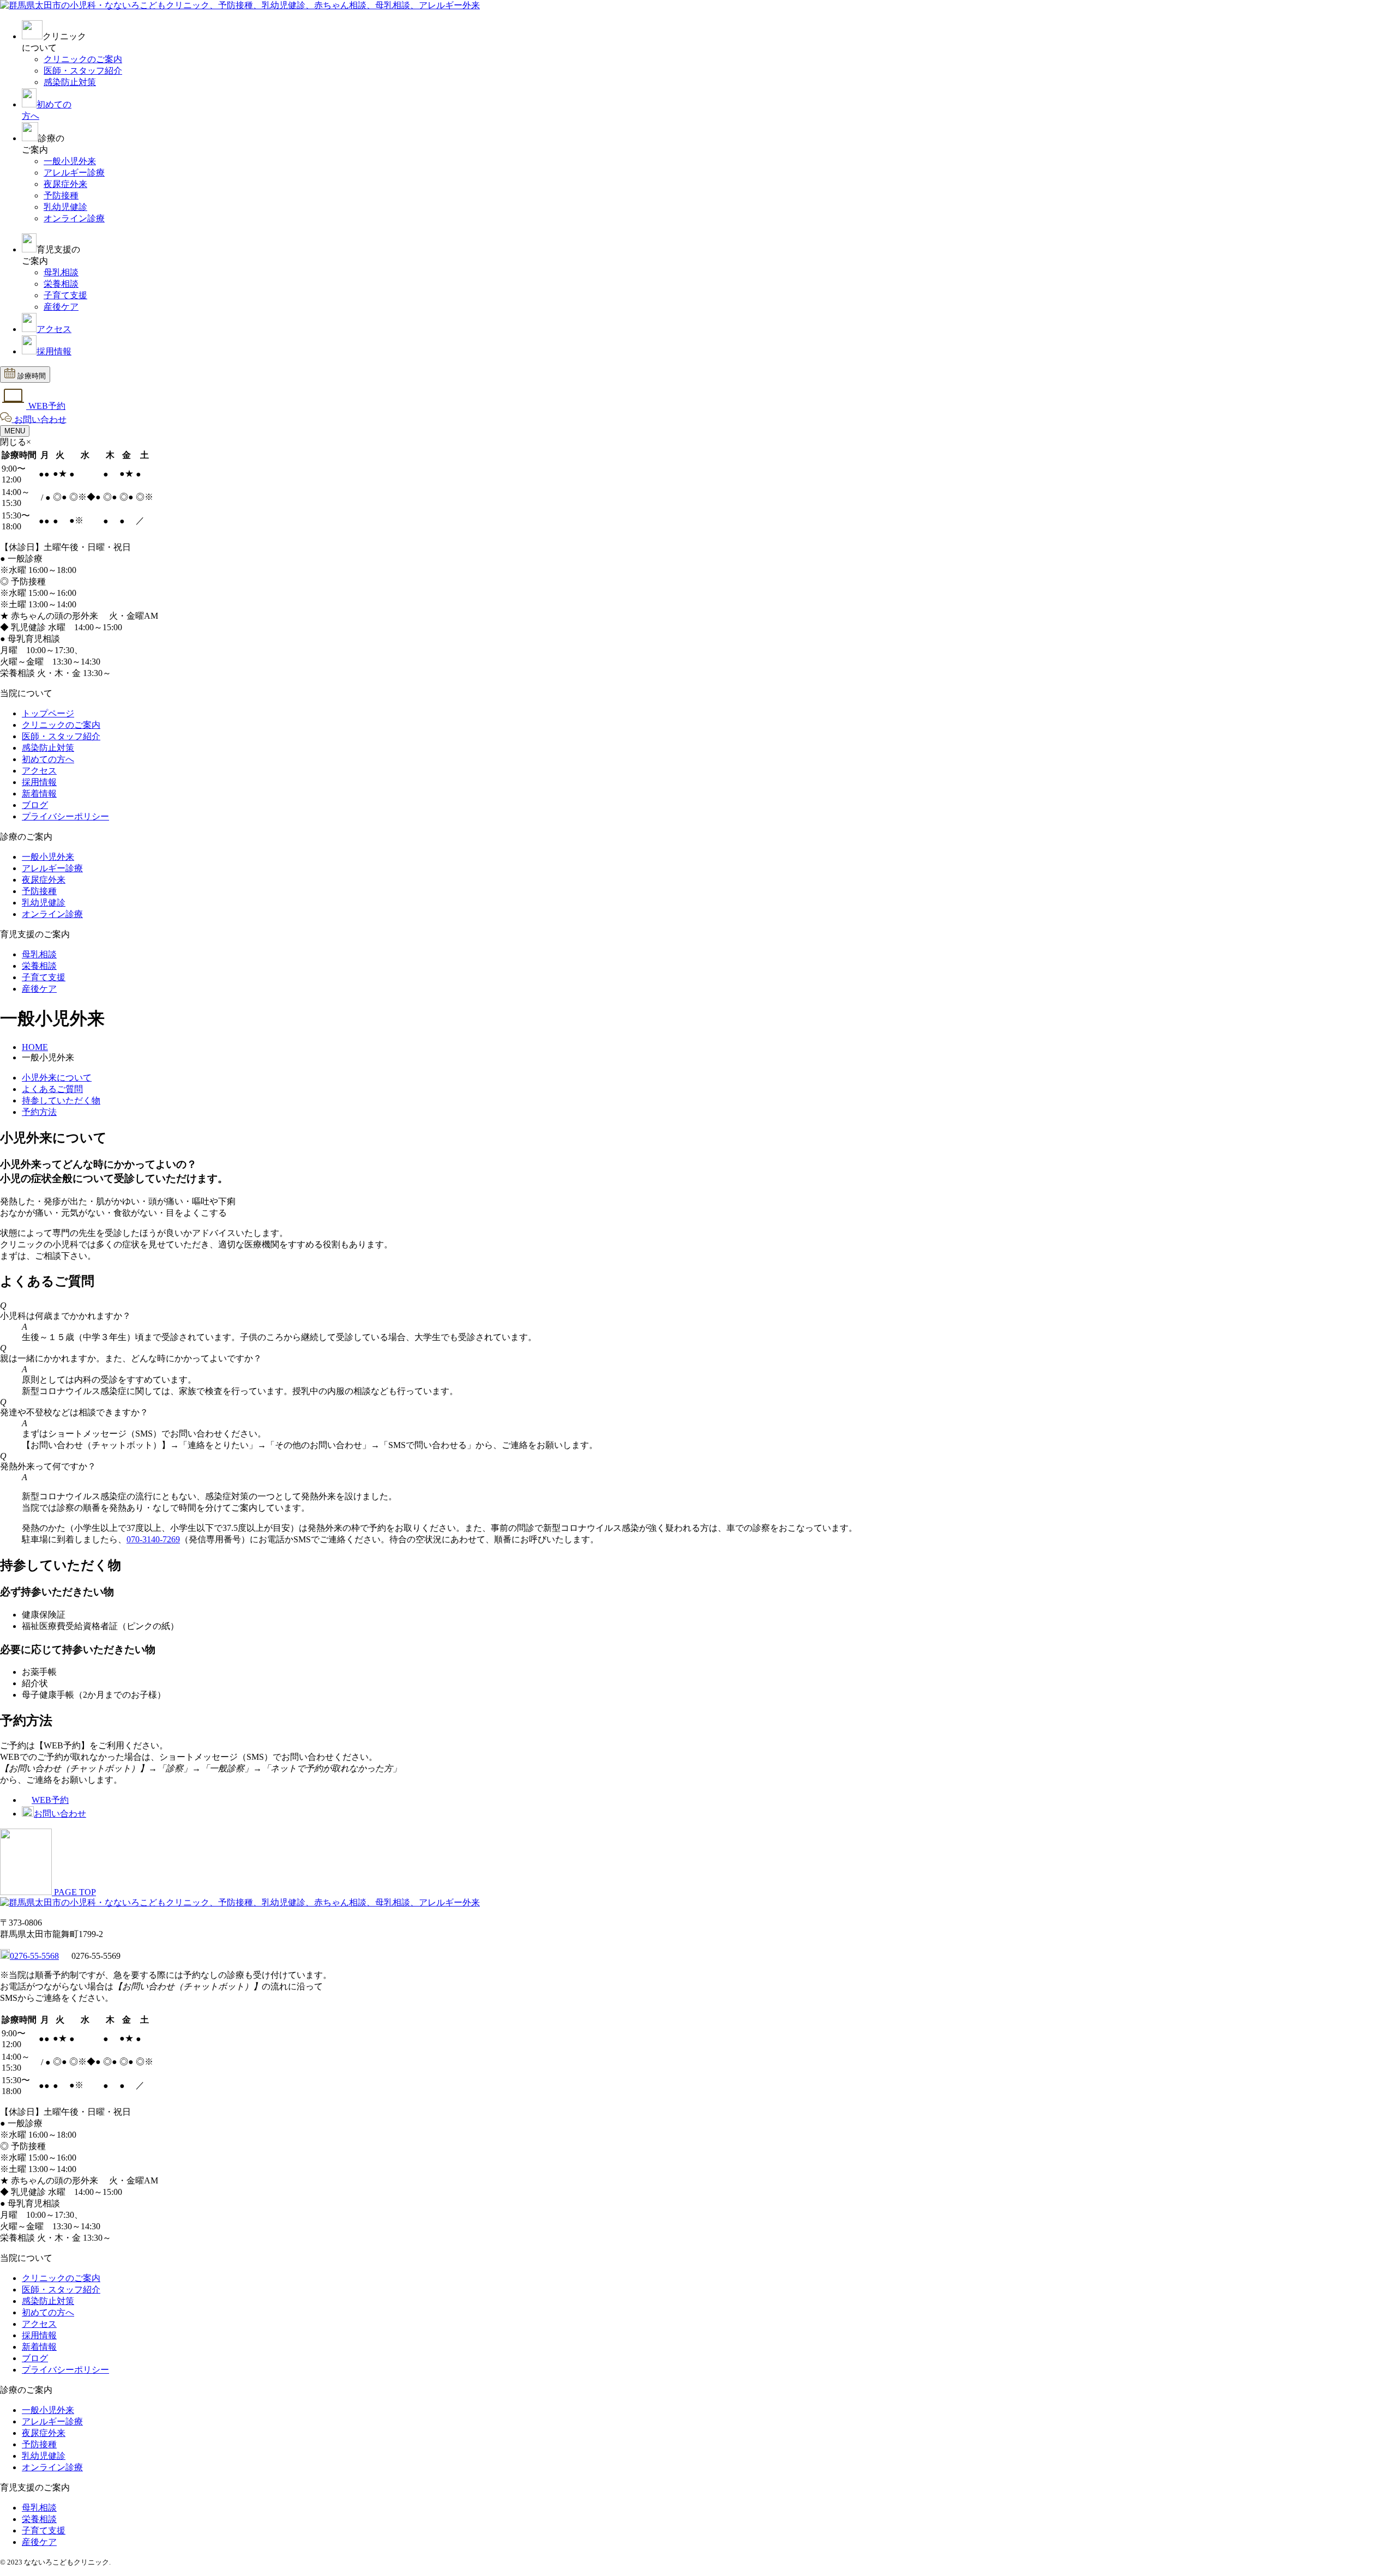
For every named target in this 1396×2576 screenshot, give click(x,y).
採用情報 (54, 351)
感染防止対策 (70, 82)
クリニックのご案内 (83, 59)
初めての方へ (48, 759)
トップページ (48, 713)
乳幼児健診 (65, 207)
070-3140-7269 (153, 1539)
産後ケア (61, 307)
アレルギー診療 (74, 173)
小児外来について (57, 1078)
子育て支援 (65, 295)
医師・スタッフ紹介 (83, 71)
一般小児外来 (70, 161)
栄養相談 (61, 284)
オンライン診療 (74, 218)
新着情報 (39, 794)
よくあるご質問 (52, 1089)
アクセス (54, 329)
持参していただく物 (61, 1100)
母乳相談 (61, 272)
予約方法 (39, 1112)
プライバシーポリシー (65, 816)
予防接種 (61, 195)
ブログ (35, 805)
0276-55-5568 (34, 1956)
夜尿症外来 (65, 184)
